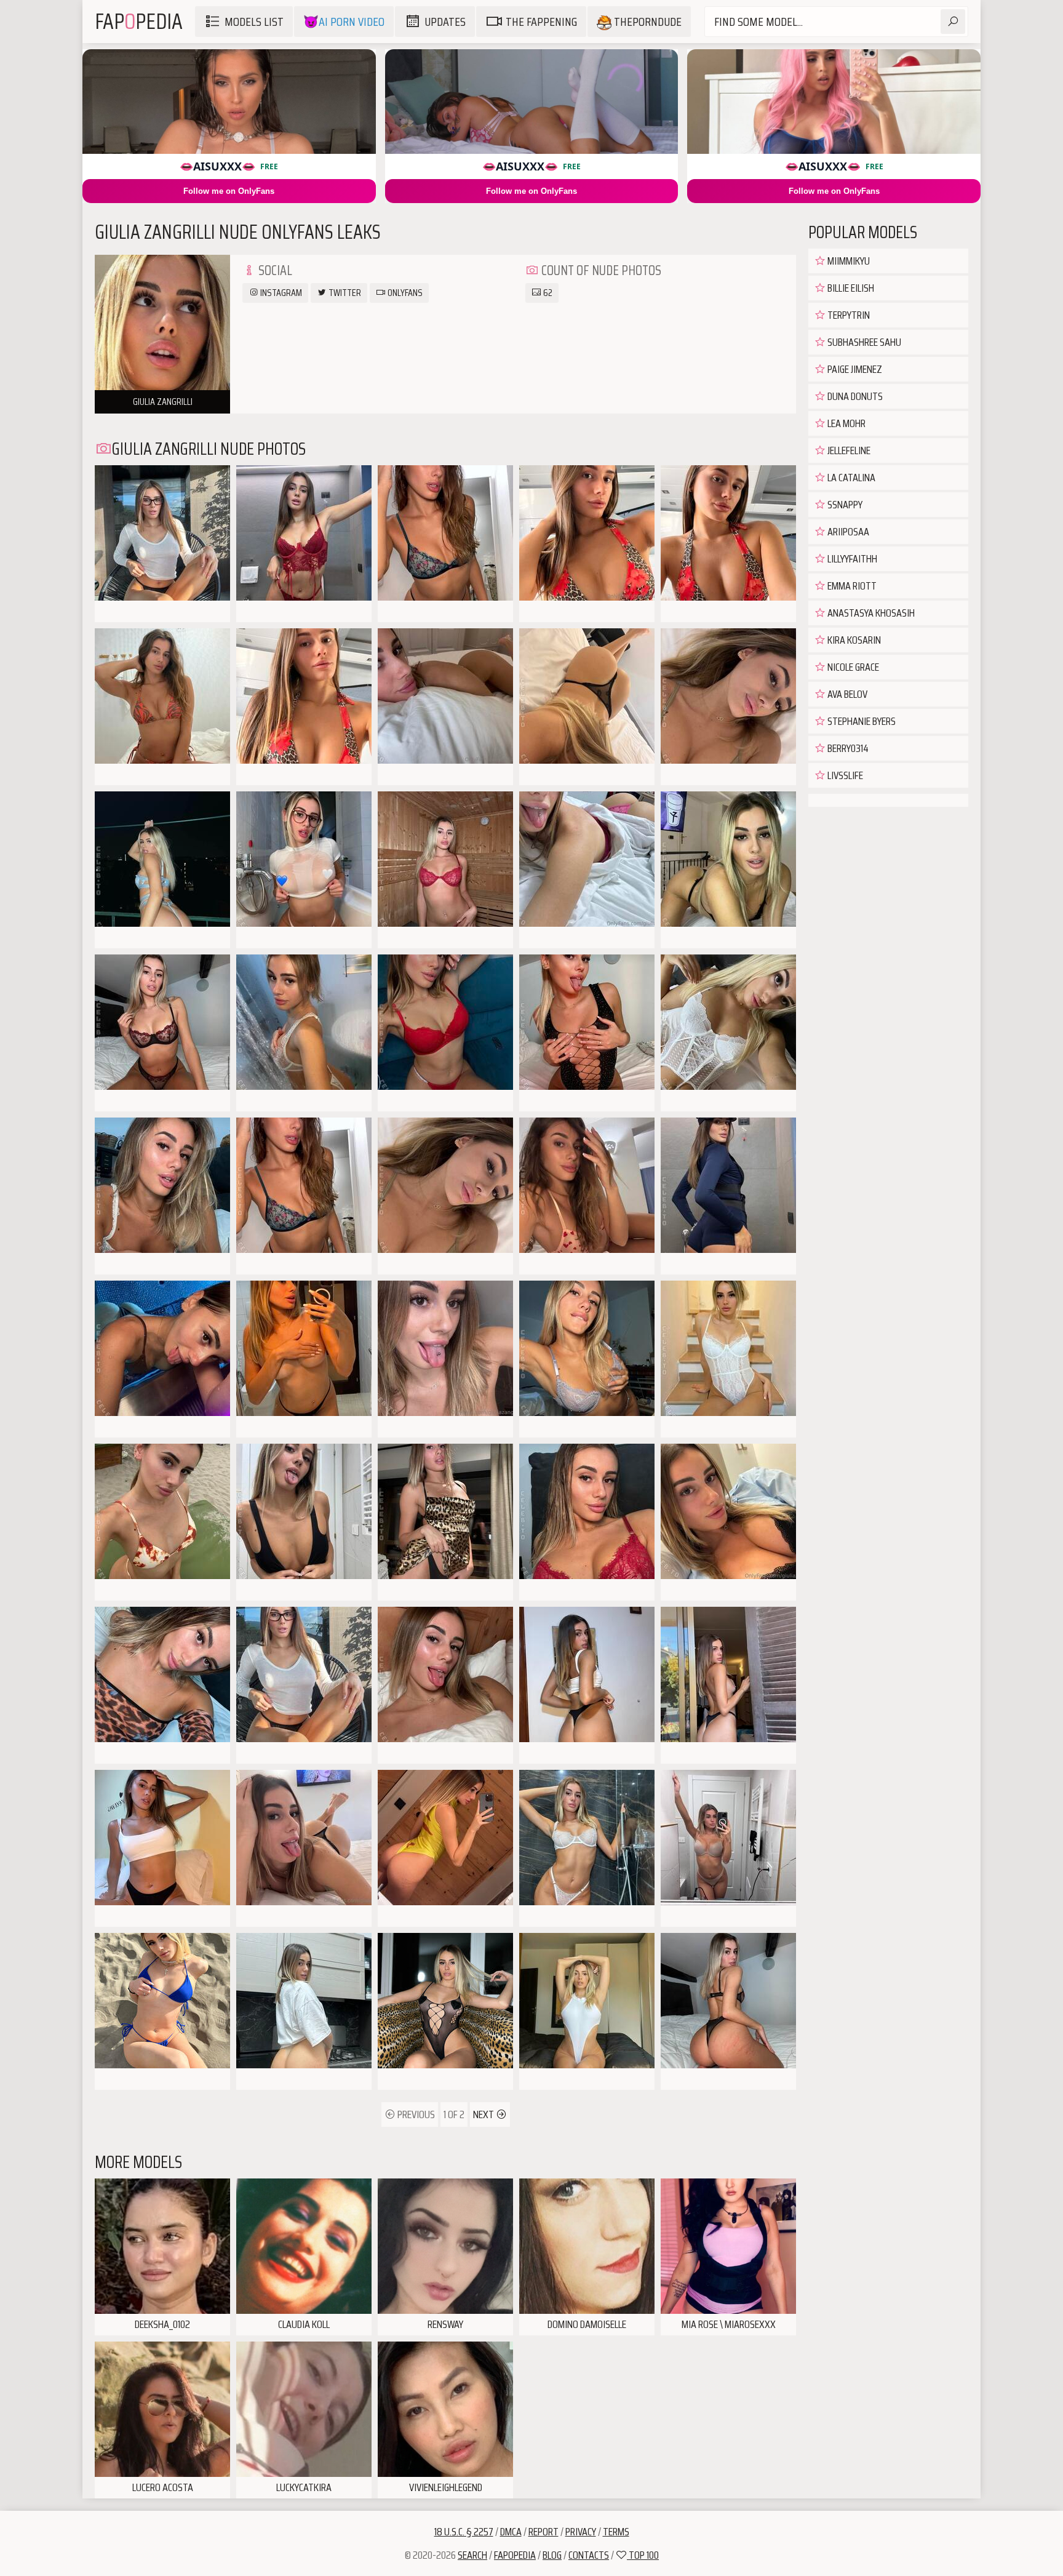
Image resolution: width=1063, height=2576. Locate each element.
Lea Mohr (846, 423)
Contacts (589, 2555)
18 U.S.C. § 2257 (464, 2532)
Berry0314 (847, 748)
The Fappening (541, 22)
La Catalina (850, 478)
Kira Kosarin (853, 640)
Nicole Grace (852, 667)
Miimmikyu (848, 261)
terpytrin (848, 315)
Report (543, 2532)
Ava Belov (846, 694)
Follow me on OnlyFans (229, 191)
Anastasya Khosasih (870, 613)
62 (547, 293)
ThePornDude (647, 22)
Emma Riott (851, 586)
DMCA (511, 2532)
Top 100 (643, 2555)
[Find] (953, 22)
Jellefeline (848, 450)
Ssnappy (844, 505)
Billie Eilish (850, 288)
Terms (616, 2532)
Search (472, 2555)
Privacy (581, 2532)
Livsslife (844, 775)
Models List (254, 22)
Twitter (344, 293)
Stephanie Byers (861, 721)
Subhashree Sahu (863, 342)
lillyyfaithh (851, 559)
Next (484, 2114)
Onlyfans (404, 293)
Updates (445, 22)
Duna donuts (854, 396)
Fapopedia (515, 2555)
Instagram (280, 293)
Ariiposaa (847, 532)
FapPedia (139, 21)
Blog (552, 2555)
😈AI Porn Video (344, 22)
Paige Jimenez (854, 369)
